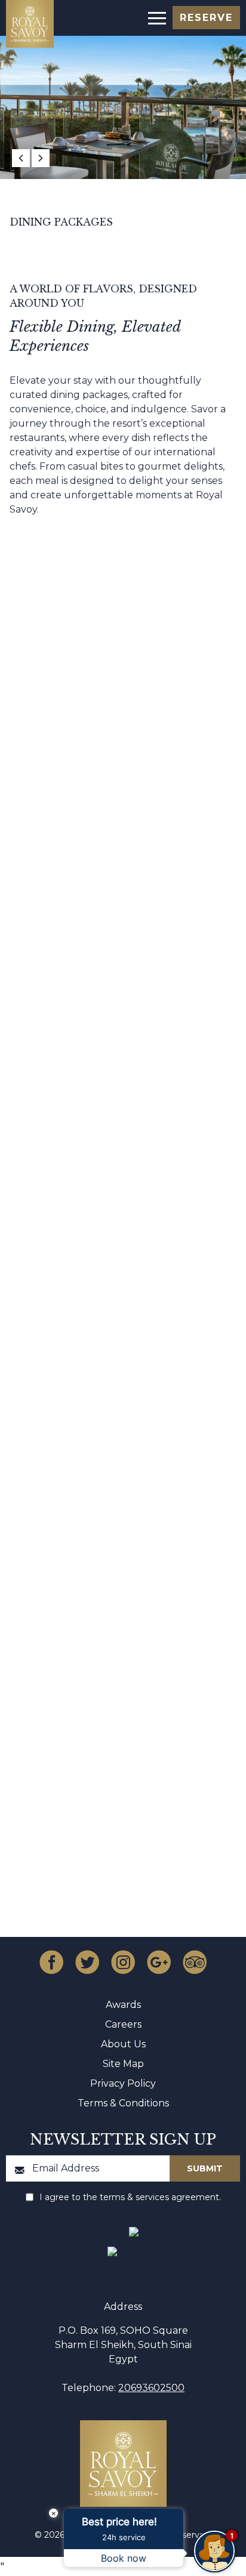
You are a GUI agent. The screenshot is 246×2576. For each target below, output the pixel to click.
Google (159, 1962)
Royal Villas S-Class (123, 898)
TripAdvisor (195, 1962)
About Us (123, 2044)
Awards (123, 2005)
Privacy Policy (123, 2083)
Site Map (123, 2064)
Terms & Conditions (123, 2103)
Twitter (87, 1962)
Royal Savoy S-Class (123, 869)
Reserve (206, 18)
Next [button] (41, 158)
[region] (156, 17)
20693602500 (151, 2388)
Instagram (123, 1962)
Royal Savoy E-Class (123, 1244)
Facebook (51, 1962)
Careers (123, 2024)
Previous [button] (21, 158)
